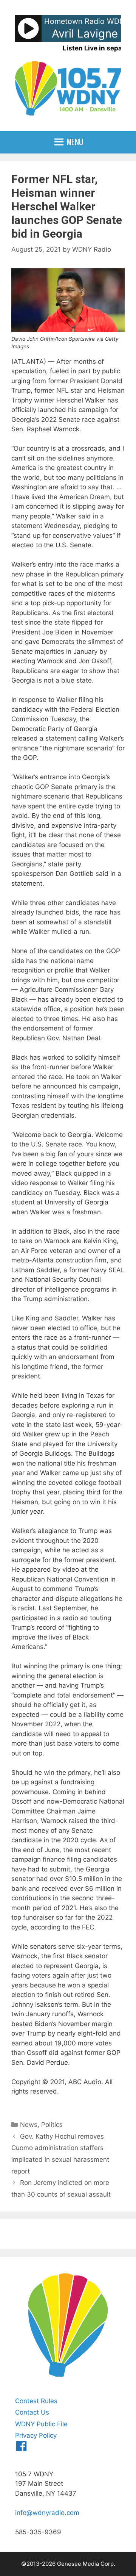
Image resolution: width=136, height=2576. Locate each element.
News (29, 2125)
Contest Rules (36, 2401)
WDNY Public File (41, 2424)
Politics (52, 2125)
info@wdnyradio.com (47, 2513)
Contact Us (32, 2412)
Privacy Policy (36, 2435)
